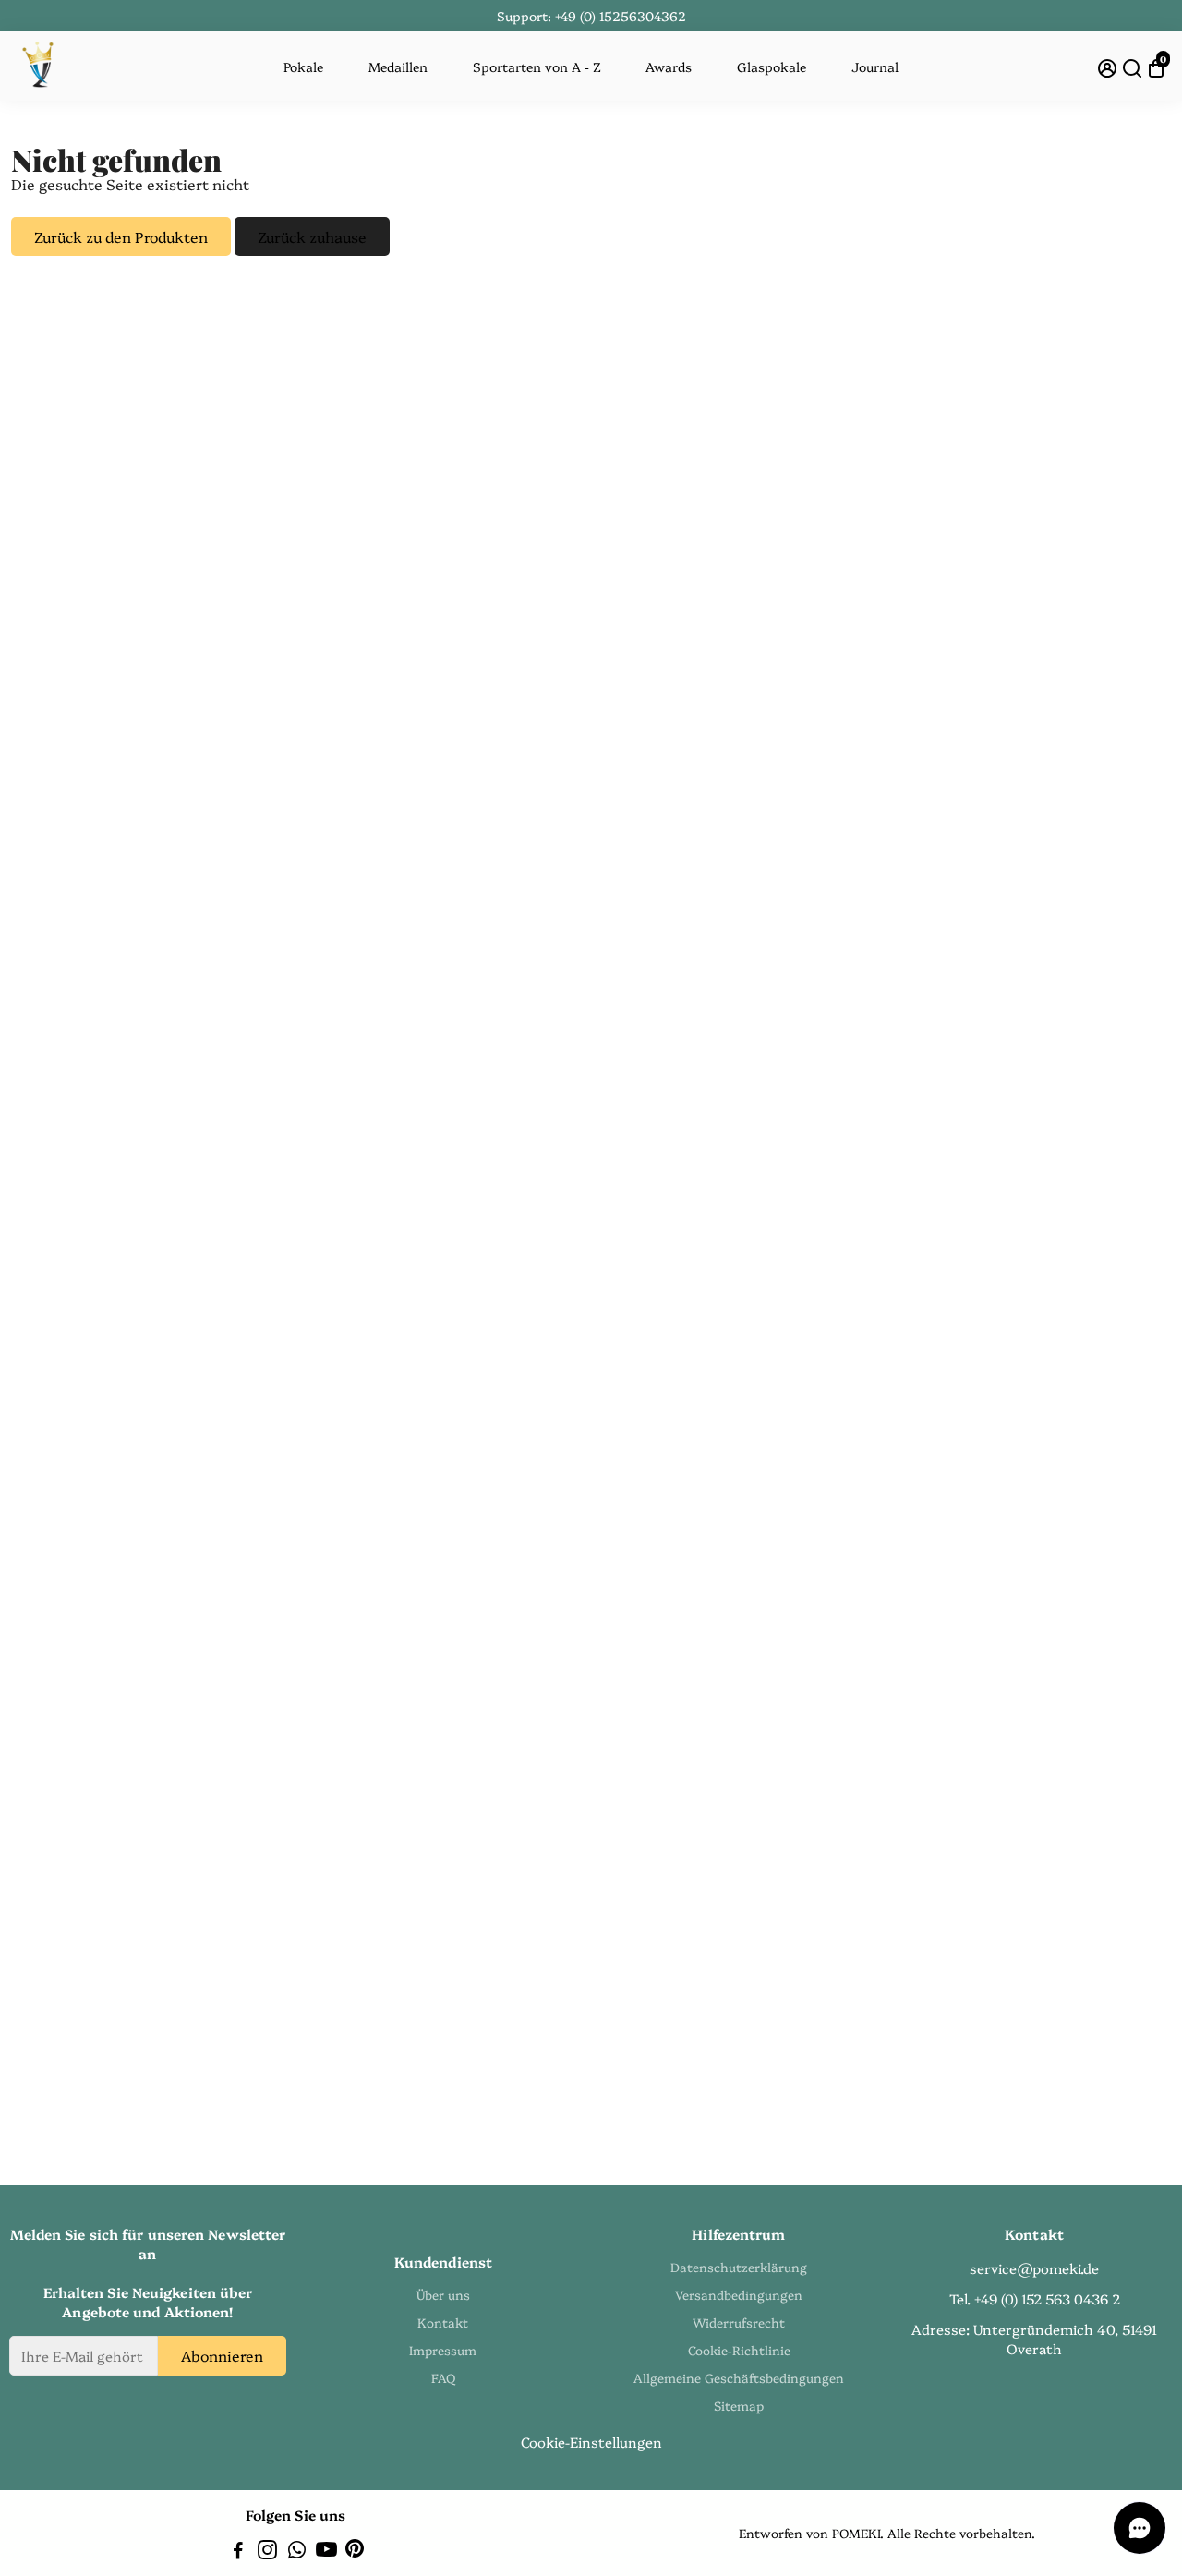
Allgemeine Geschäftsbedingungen (739, 2377)
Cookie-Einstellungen (591, 2442)
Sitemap (739, 2405)
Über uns (443, 2294)
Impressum (443, 2350)
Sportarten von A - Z (537, 67)
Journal (875, 67)
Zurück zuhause (312, 236)
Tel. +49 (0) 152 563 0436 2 (1035, 2298)
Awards (669, 67)
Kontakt (443, 2322)
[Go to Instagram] (267, 2552)
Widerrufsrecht (739, 2322)
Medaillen (398, 67)
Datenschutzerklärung (739, 2267)
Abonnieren (222, 2355)
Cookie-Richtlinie (739, 2350)
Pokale (303, 67)
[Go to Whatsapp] (297, 2552)
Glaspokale (772, 67)
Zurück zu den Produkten (121, 236)
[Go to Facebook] (238, 2552)
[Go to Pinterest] (355, 2552)
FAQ (443, 2377)
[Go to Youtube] (326, 2552)
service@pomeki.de (1034, 2268)
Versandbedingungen (739, 2294)
